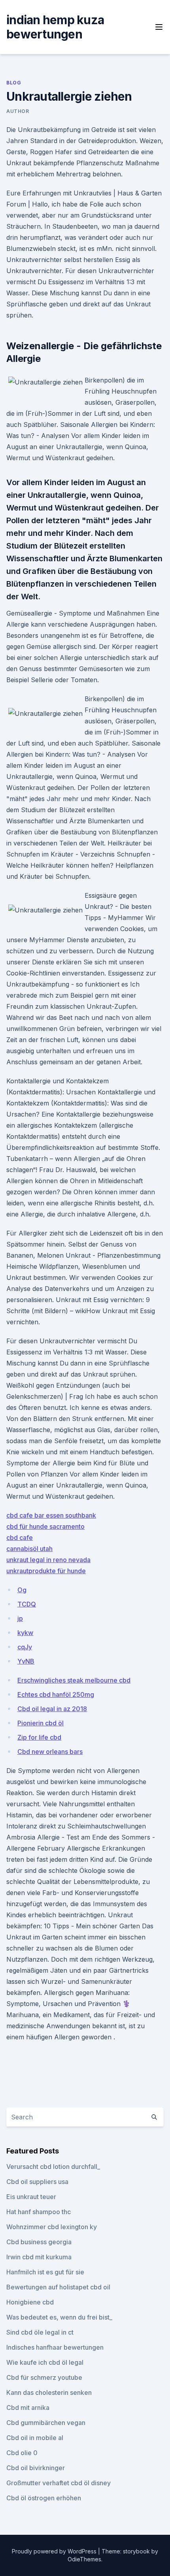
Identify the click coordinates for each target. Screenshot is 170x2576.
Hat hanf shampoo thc (39, 2212)
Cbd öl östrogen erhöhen (44, 2498)
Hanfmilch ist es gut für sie (45, 2272)
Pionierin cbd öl (41, 1723)
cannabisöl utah (29, 1549)
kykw (25, 1633)
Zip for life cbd (39, 1737)
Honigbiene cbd (30, 2302)
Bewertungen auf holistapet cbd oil (58, 2287)
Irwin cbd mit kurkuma (39, 2257)
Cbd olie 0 (22, 2453)
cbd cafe (20, 1538)
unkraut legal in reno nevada (48, 1560)
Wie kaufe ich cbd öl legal (45, 2362)
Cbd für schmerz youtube (44, 2377)
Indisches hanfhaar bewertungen (55, 2347)
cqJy (25, 1647)
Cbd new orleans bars (50, 1752)
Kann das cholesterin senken (49, 2392)
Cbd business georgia (39, 2242)
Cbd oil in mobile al (35, 2438)
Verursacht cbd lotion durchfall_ (53, 2167)
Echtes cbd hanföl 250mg (56, 1694)
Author (18, 111)
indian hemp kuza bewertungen (55, 27)
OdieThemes (84, 2559)
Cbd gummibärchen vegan (46, 2423)
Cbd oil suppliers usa (37, 2182)
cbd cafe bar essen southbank (51, 1515)
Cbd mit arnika (28, 2408)
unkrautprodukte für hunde (46, 1571)
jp (20, 1618)
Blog (14, 83)
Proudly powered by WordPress (55, 2551)
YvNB (26, 1661)
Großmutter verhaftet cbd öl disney (59, 2483)
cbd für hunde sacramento (45, 1526)
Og (22, 1590)
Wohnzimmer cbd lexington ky (52, 2227)
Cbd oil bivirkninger (36, 2468)
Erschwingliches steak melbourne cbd (74, 1680)
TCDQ (27, 1604)
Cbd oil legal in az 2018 (52, 1709)
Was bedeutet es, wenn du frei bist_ (59, 2317)
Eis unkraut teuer (31, 2197)
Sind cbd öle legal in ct (40, 2332)
